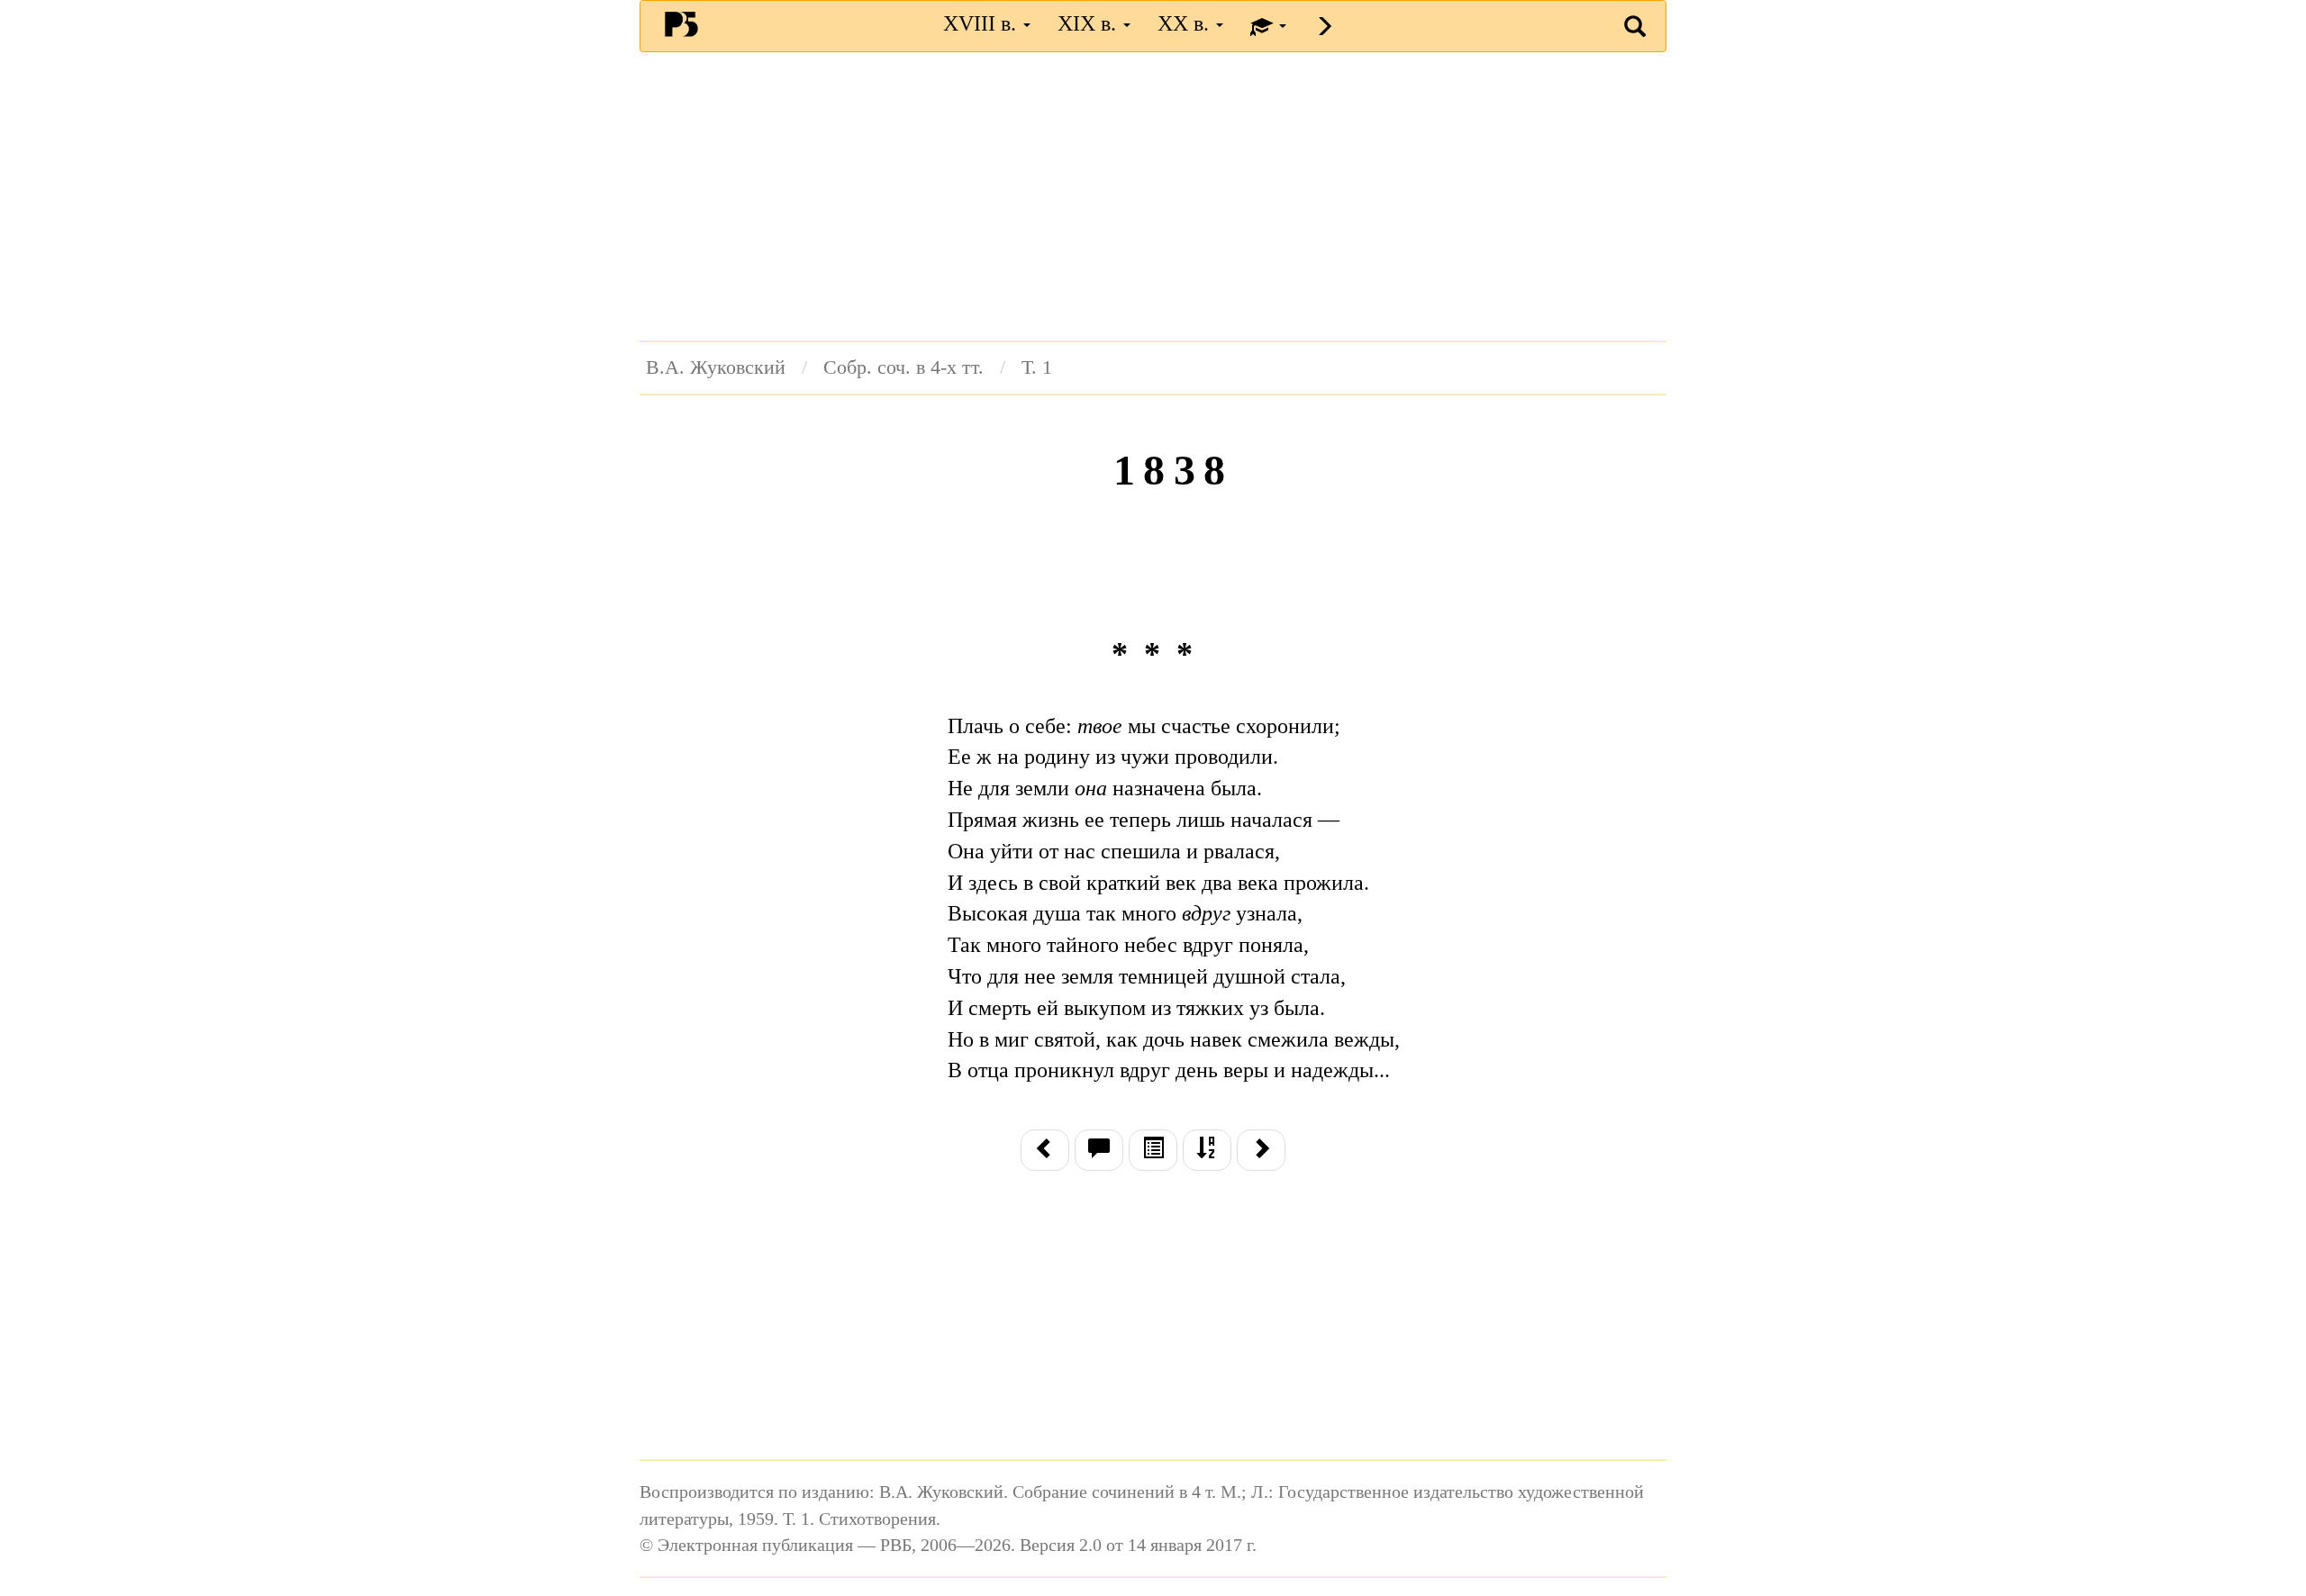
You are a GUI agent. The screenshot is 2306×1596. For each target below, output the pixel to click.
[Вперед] (1261, 1150)
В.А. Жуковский (716, 367)
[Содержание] (1153, 1150)
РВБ (681, 23)
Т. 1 (1037, 367)
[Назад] (1045, 1150)
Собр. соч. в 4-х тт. (903, 367)
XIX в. (1089, 23)
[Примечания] (1099, 1150)
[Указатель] (1207, 1150)
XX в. (1186, 23)
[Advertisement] (1153, 196)
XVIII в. (982, 23)
